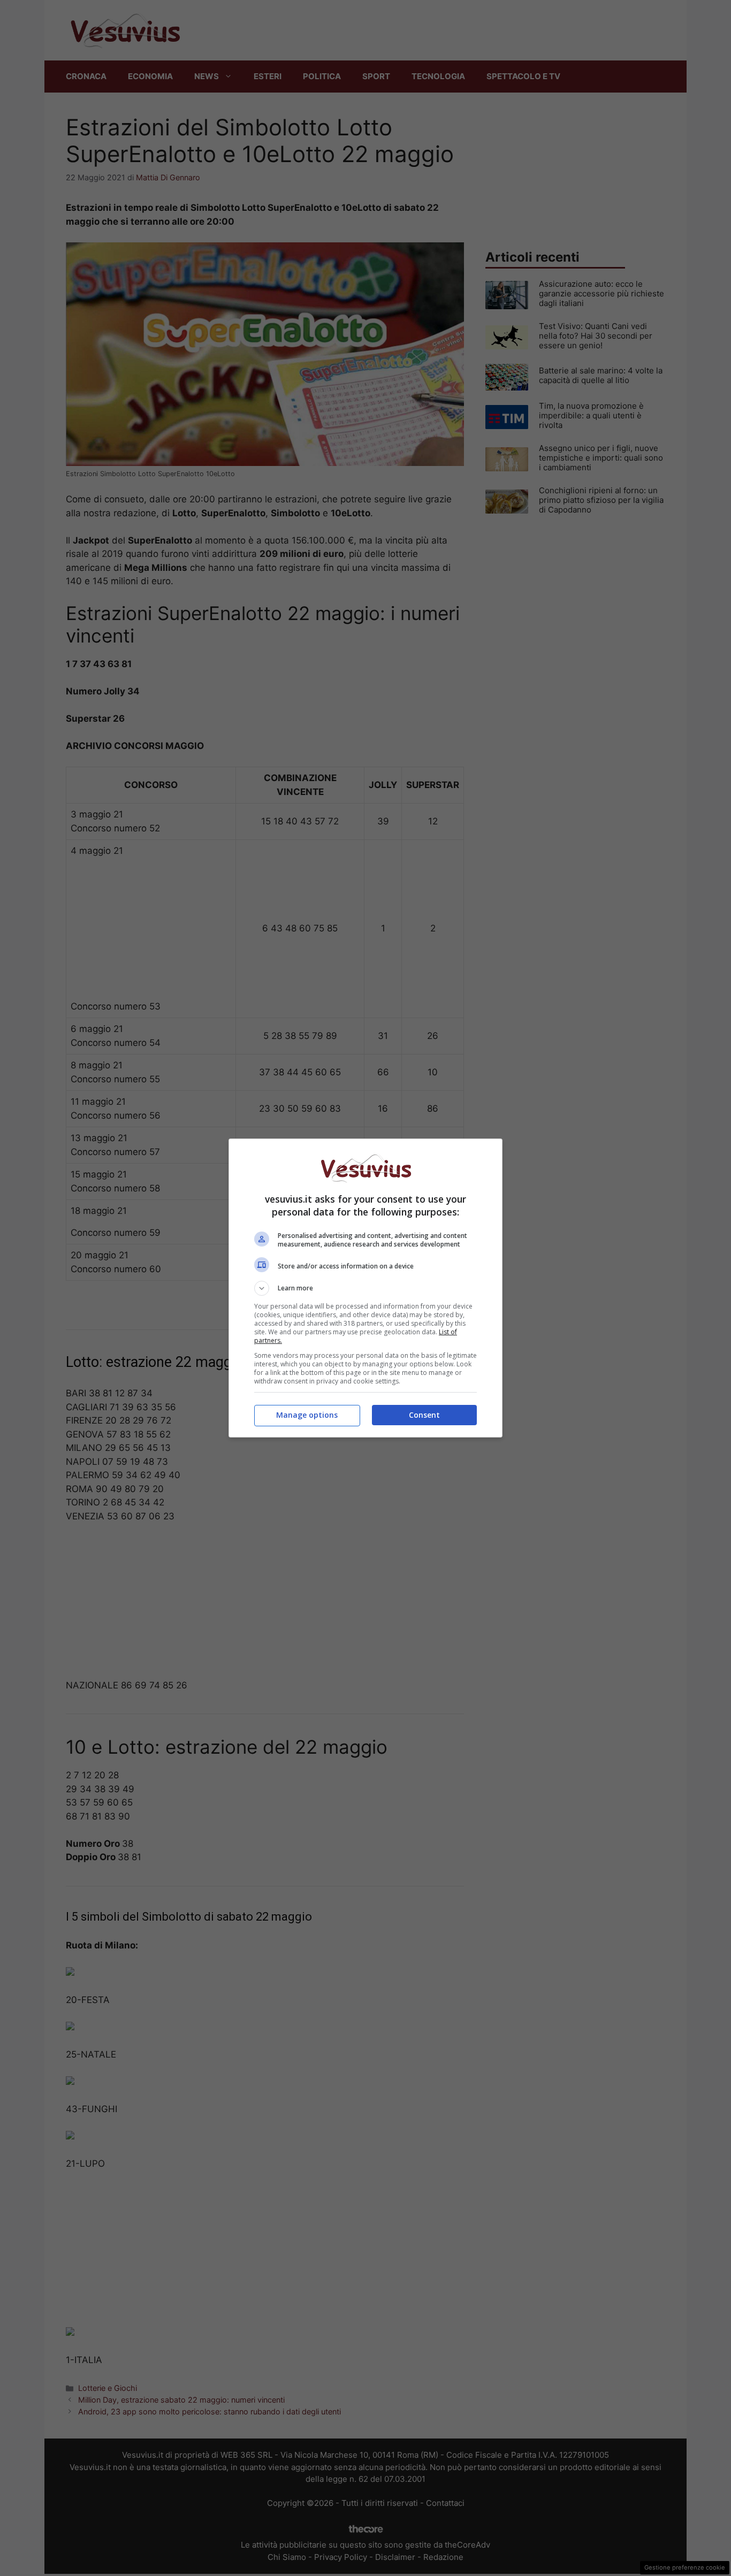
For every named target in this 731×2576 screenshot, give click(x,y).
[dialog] (365, 1288)
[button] (365, 1288)
